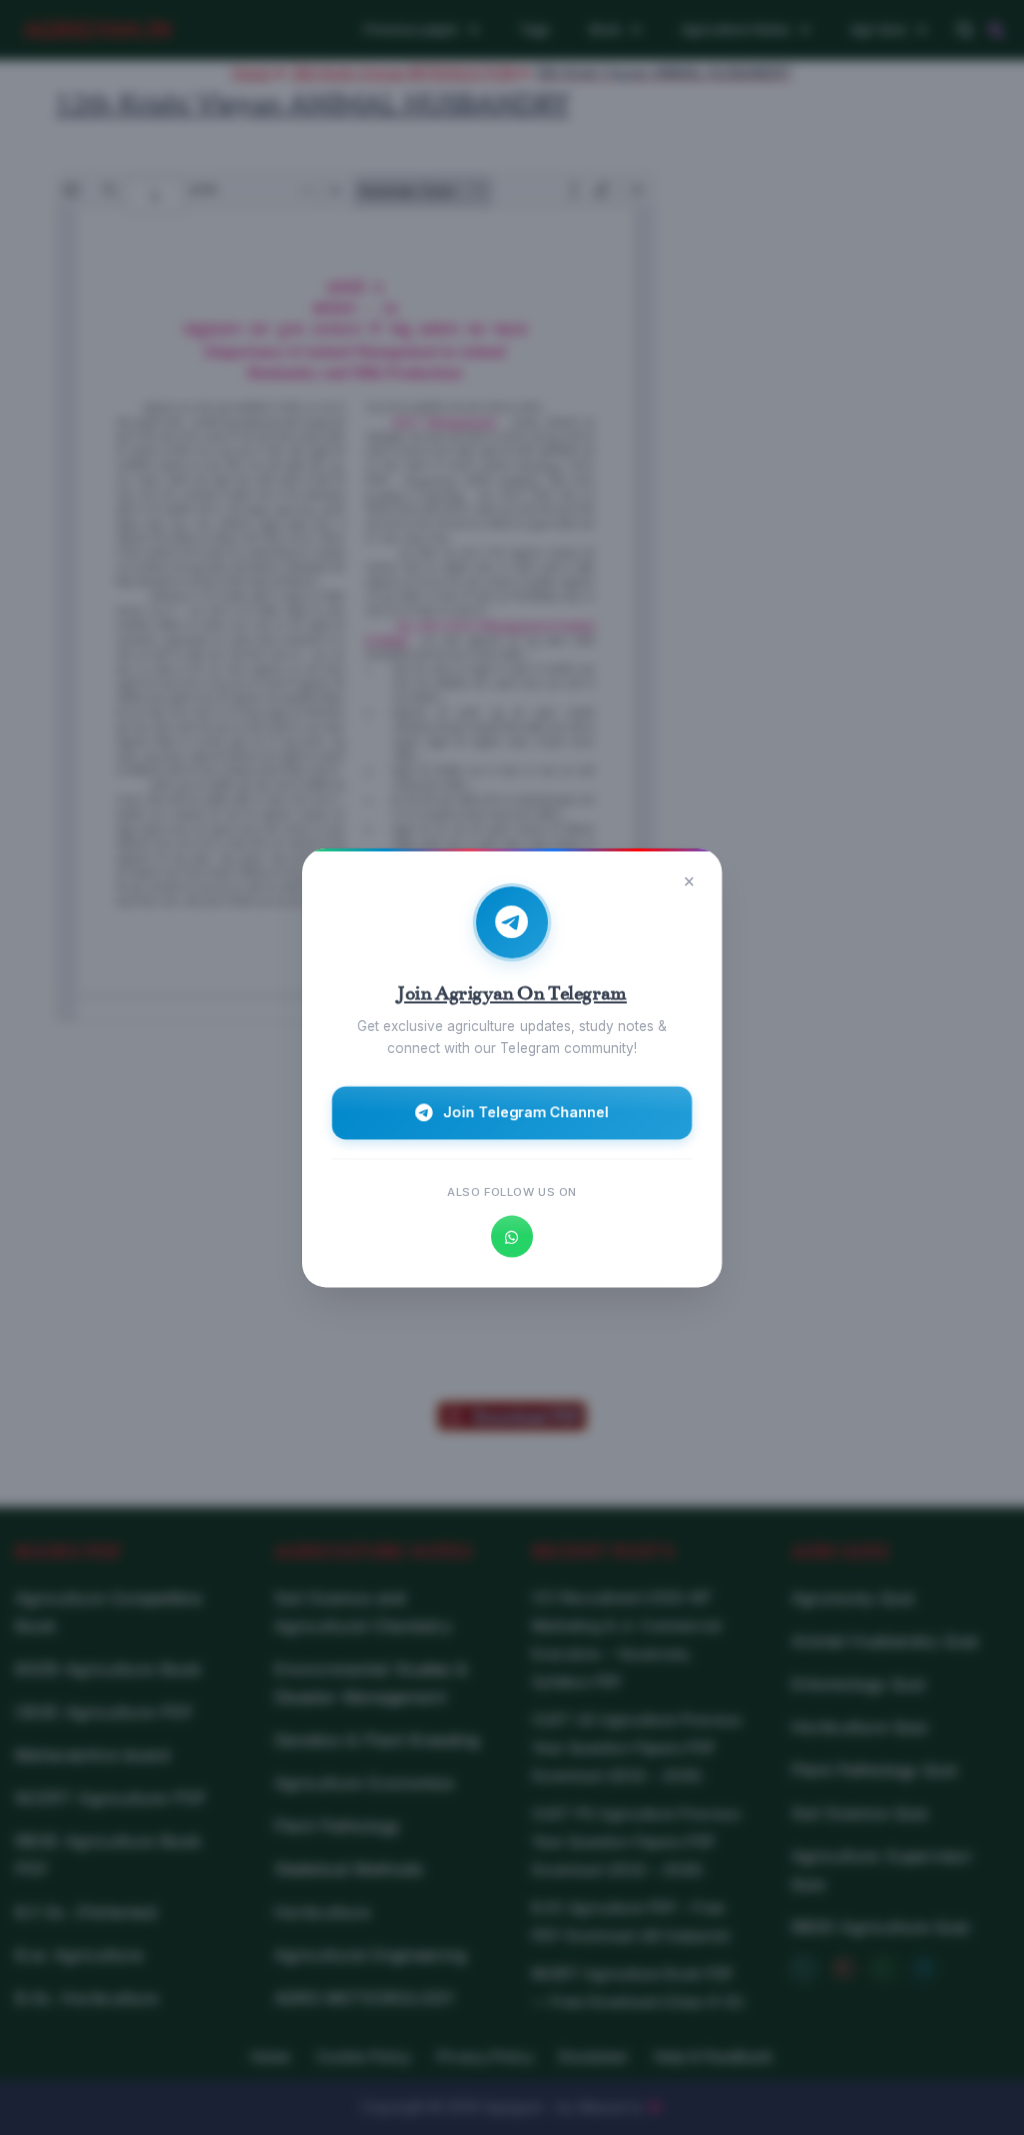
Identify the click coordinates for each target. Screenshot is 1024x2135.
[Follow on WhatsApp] (512, 1236)
